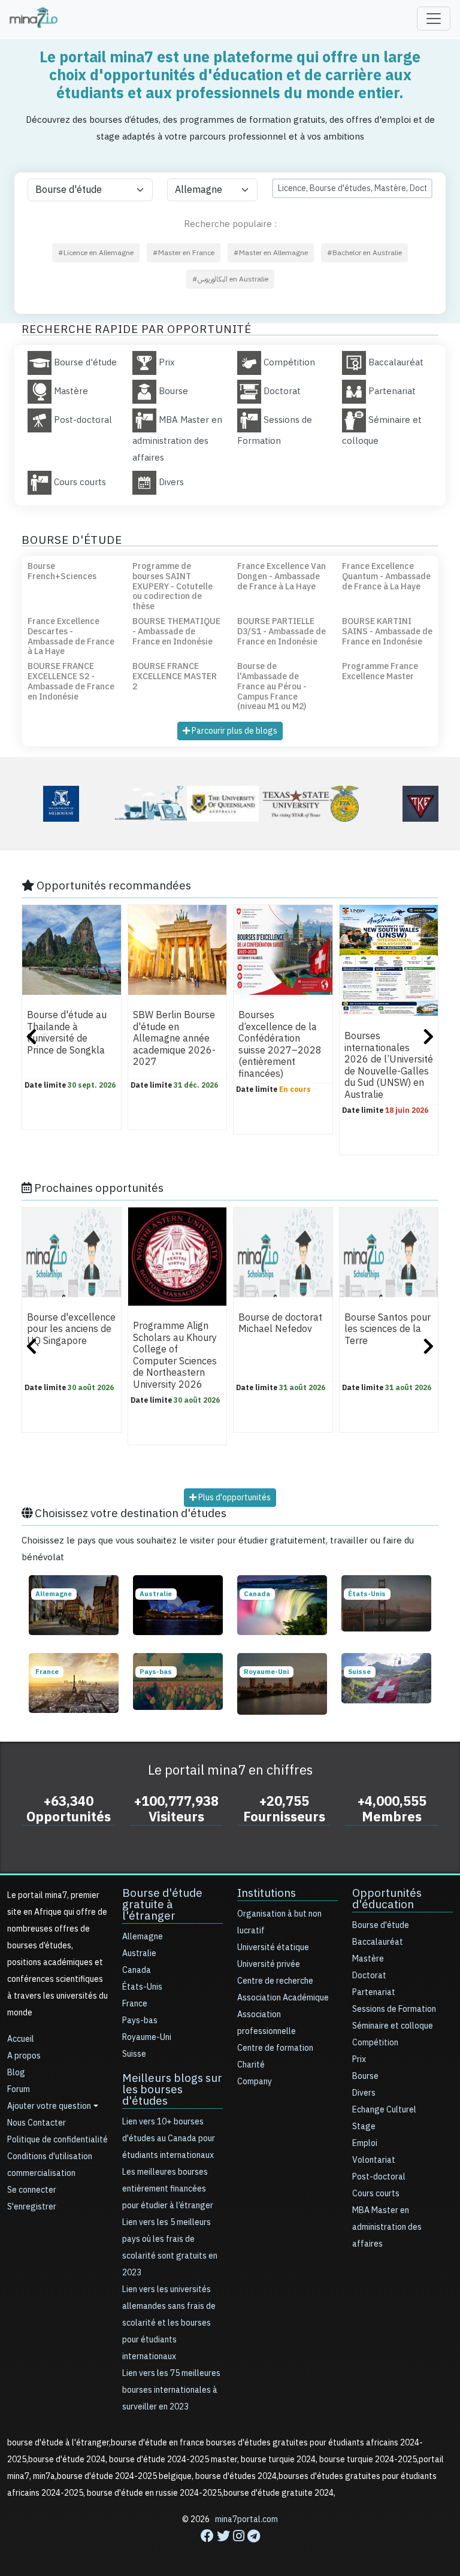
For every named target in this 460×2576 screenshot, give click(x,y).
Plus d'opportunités (234, 1498)
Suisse (134, 2054)
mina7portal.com (246, 2519)
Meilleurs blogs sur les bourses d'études (172, 2089)
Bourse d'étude (381, 1925)
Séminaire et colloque (393, 2026)
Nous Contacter (37, 2123)
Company (255, 2082)
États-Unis (142, 1987)
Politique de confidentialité (57, 2140)
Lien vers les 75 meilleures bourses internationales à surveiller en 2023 (171, 2390)
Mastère (368, 1959)
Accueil (21, 2039)
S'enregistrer (32, 2207)
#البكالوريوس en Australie (230, 279)
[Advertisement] (230, 2549)
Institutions (267, 1893)
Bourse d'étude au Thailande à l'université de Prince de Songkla (67, 1033)
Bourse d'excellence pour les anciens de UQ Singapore (71, 1329)
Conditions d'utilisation (50, 2156)
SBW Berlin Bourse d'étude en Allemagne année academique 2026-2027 (174, 1039)
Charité (251, 2065)
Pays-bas (140, 2020)
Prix (359, 2059)
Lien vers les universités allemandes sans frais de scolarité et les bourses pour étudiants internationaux (169, 2323)
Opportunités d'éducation (387, 1899)
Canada (137, 1970)
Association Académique (283, 1998)
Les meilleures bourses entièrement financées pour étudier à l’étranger (168, 2189)
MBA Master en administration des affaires (387, 2227)
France (135, 2004)
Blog (16, 2073)
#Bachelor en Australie (364, 253)
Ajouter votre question (49, 2106)
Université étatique (273, 1947)
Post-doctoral (379, 2177)
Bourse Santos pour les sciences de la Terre (388, 1329)
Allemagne (143, 1937)
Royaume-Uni (147, 2037)
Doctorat (369, 1976)
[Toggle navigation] (434, 19)
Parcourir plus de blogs (234, 731)
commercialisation (41, 2173)
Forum (19, 2089)
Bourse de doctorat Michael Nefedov (280, 1323)
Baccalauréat (378, 1942)
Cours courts (376, 2194)
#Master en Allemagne (271, 253)
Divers (364, 2093)
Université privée (269, 1964)
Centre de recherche (275, 1981)
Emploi (365, 2143)
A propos (24, 2056)
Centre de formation (275, 2048)
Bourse (365, 2076)
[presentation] (31, 1038)
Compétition (375, 2043)
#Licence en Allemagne (96, 253)
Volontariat (374, 2160)
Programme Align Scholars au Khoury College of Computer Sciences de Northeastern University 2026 (175, 1356)
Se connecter (32, 2190)
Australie (139, 1953)
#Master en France (184, 253)
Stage (364, 2127)
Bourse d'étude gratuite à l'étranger (162, 1904)
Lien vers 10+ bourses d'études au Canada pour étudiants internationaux (169, 2138)
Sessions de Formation (394, 2009)
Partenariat (374, 1992)
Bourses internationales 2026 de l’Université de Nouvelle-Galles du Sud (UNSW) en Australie (389, 1065)
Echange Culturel (384, 2110)
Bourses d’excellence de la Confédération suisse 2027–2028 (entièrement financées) (280, 1044)
